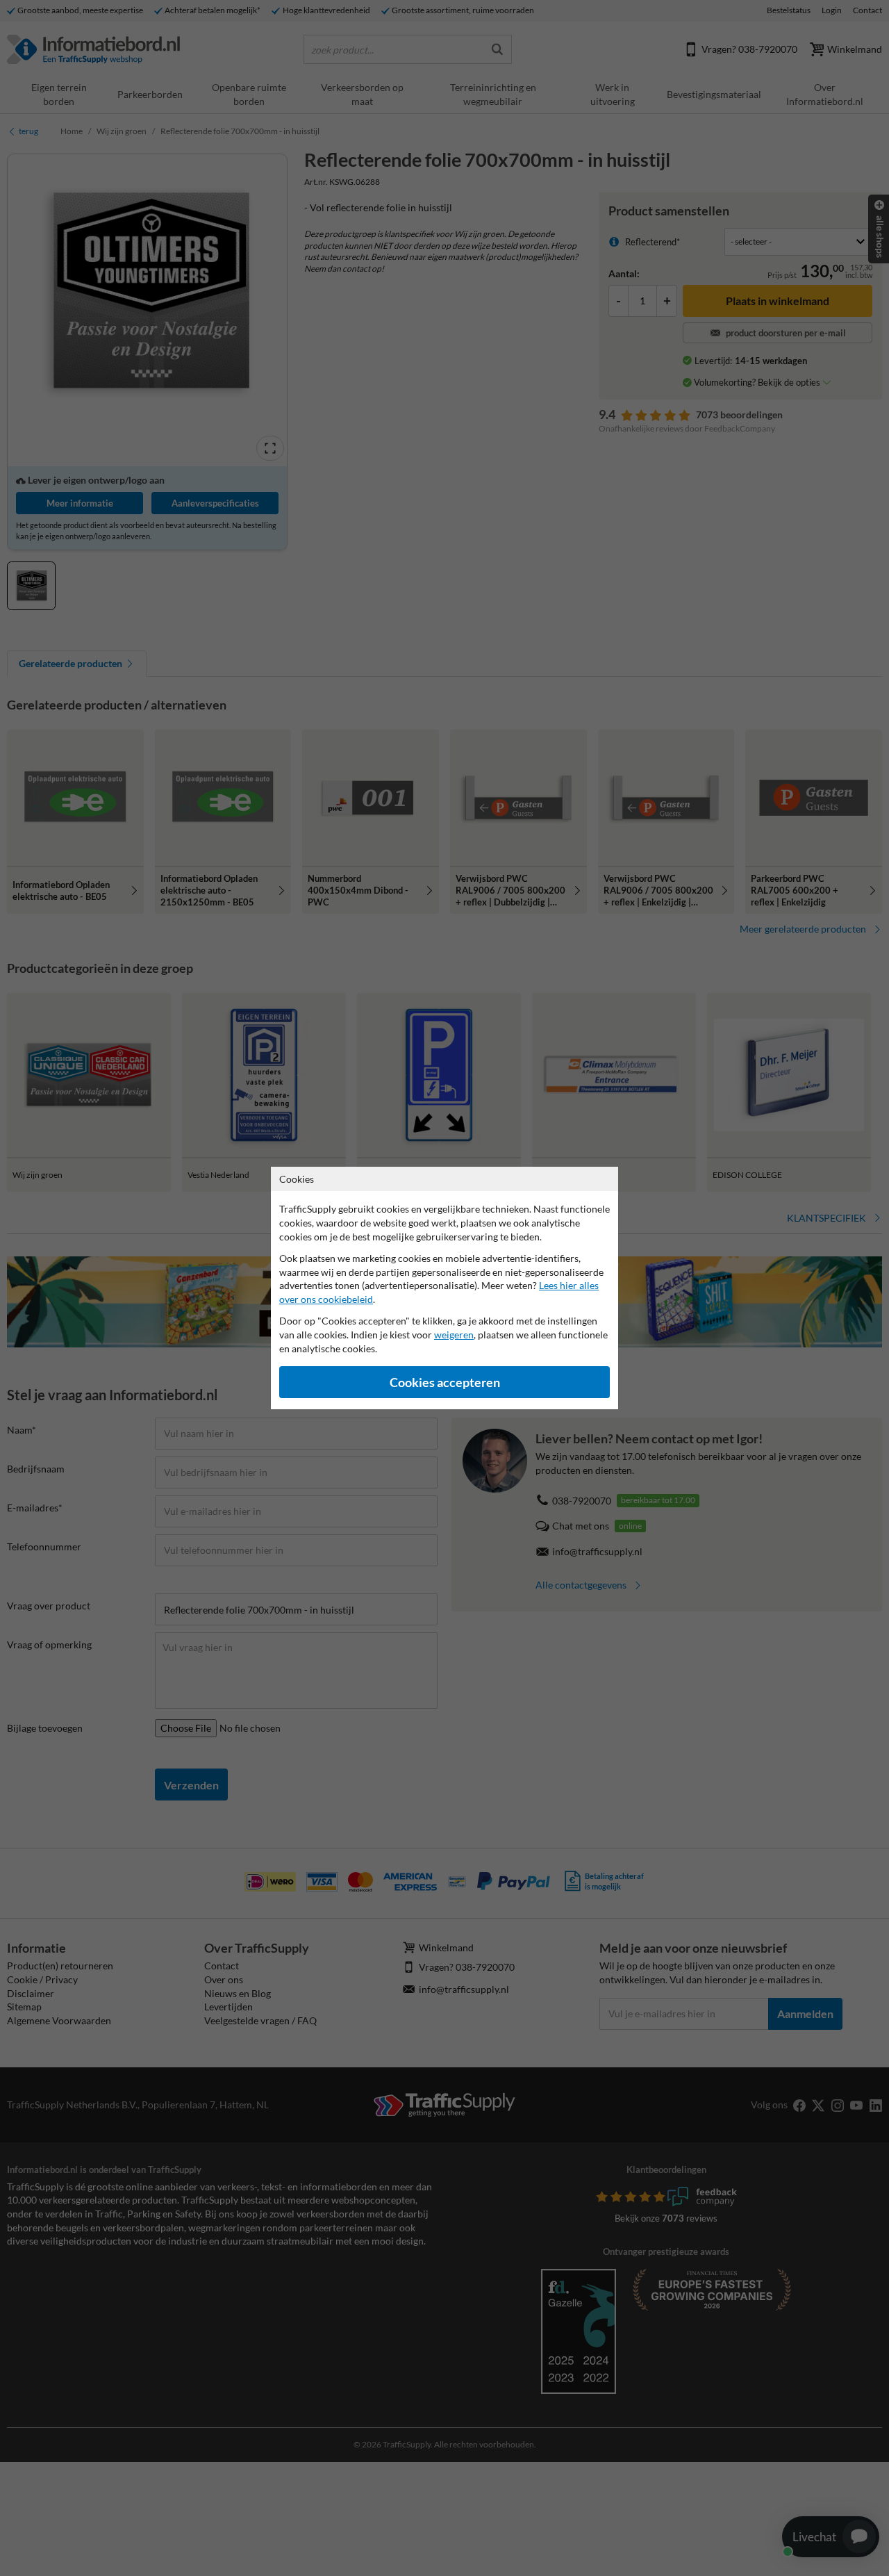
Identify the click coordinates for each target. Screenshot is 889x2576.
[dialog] (444, 1288)
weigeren (454, 1335)
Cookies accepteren (445, 1383)
